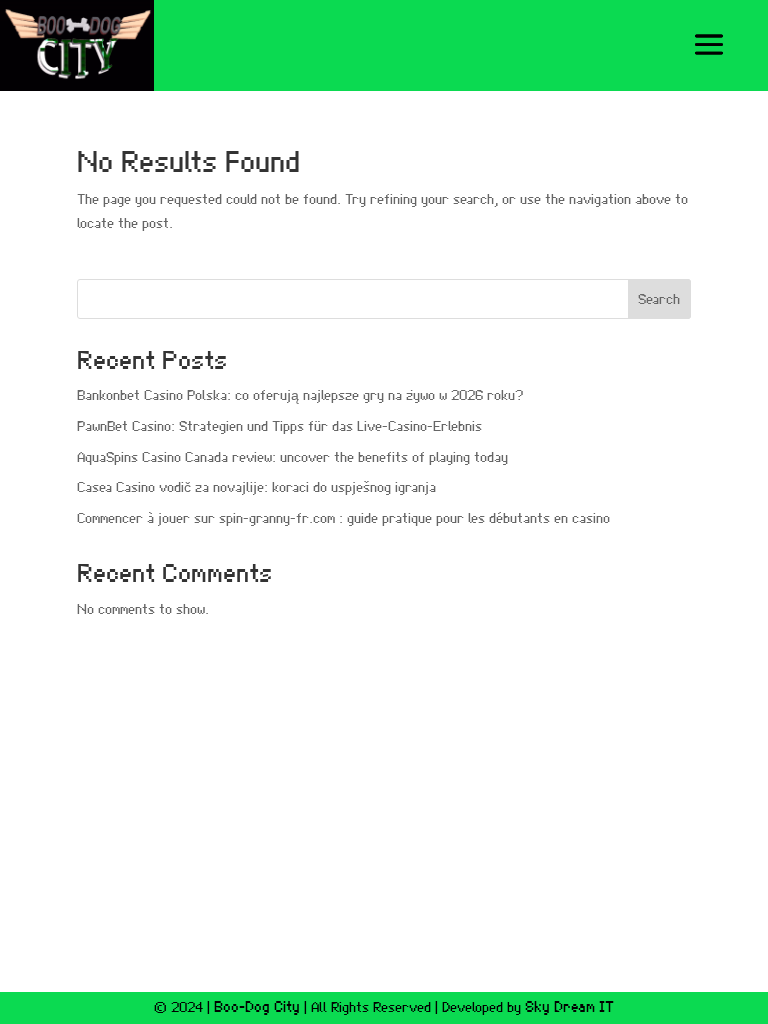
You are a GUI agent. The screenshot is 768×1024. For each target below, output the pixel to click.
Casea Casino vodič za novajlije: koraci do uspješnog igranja (256, 488)
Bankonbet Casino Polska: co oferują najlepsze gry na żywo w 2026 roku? (300, 396)
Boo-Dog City (257, 1007)
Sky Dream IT (569, 1007)
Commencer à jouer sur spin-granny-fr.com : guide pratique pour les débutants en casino (343, 519)
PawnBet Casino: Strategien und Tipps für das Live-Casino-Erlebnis (279, 427)
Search (659, 300)
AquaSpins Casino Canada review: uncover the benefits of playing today (292, 458)
